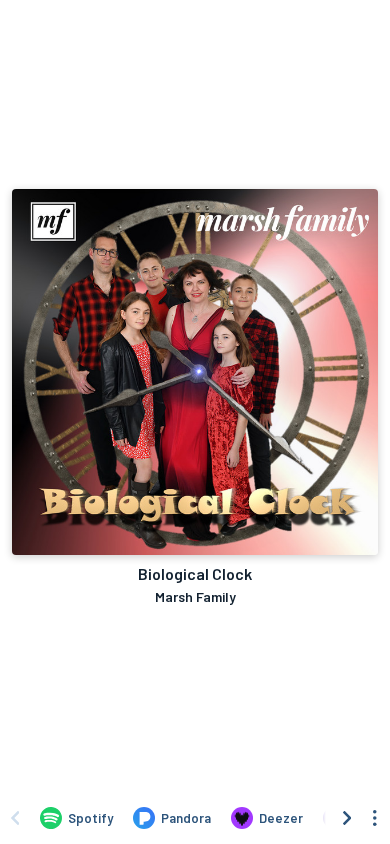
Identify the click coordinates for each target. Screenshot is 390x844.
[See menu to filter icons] (375, 818)
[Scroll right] (347, 818)
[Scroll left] (15, 818)
